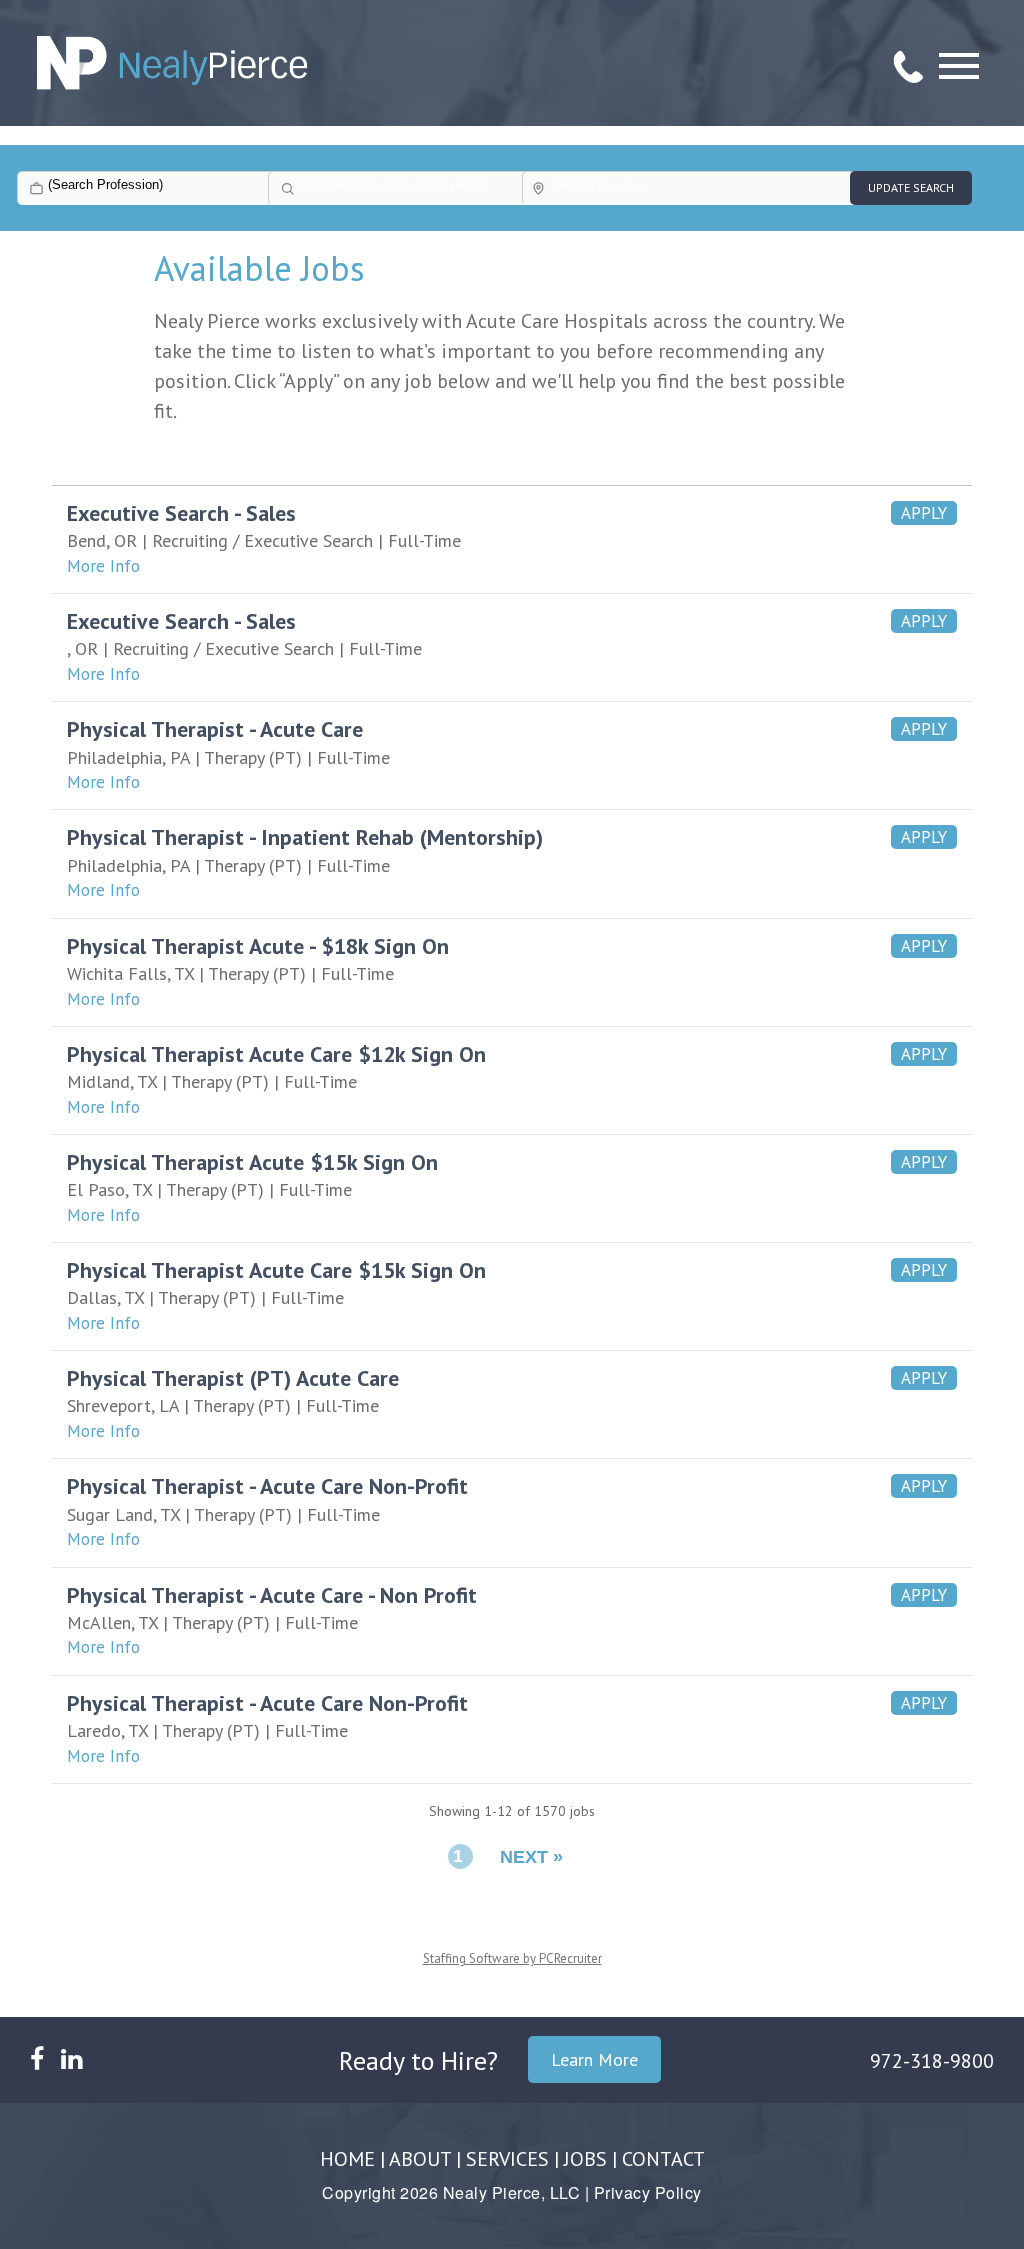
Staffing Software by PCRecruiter (512, 1958)
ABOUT (420, 2159)
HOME (347, 2159)
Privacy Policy (648, 2192)
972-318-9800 (932, 2061)
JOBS (585, 2159)
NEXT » (531, 1857)
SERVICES (507, 2159)
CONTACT (663, 2159)
